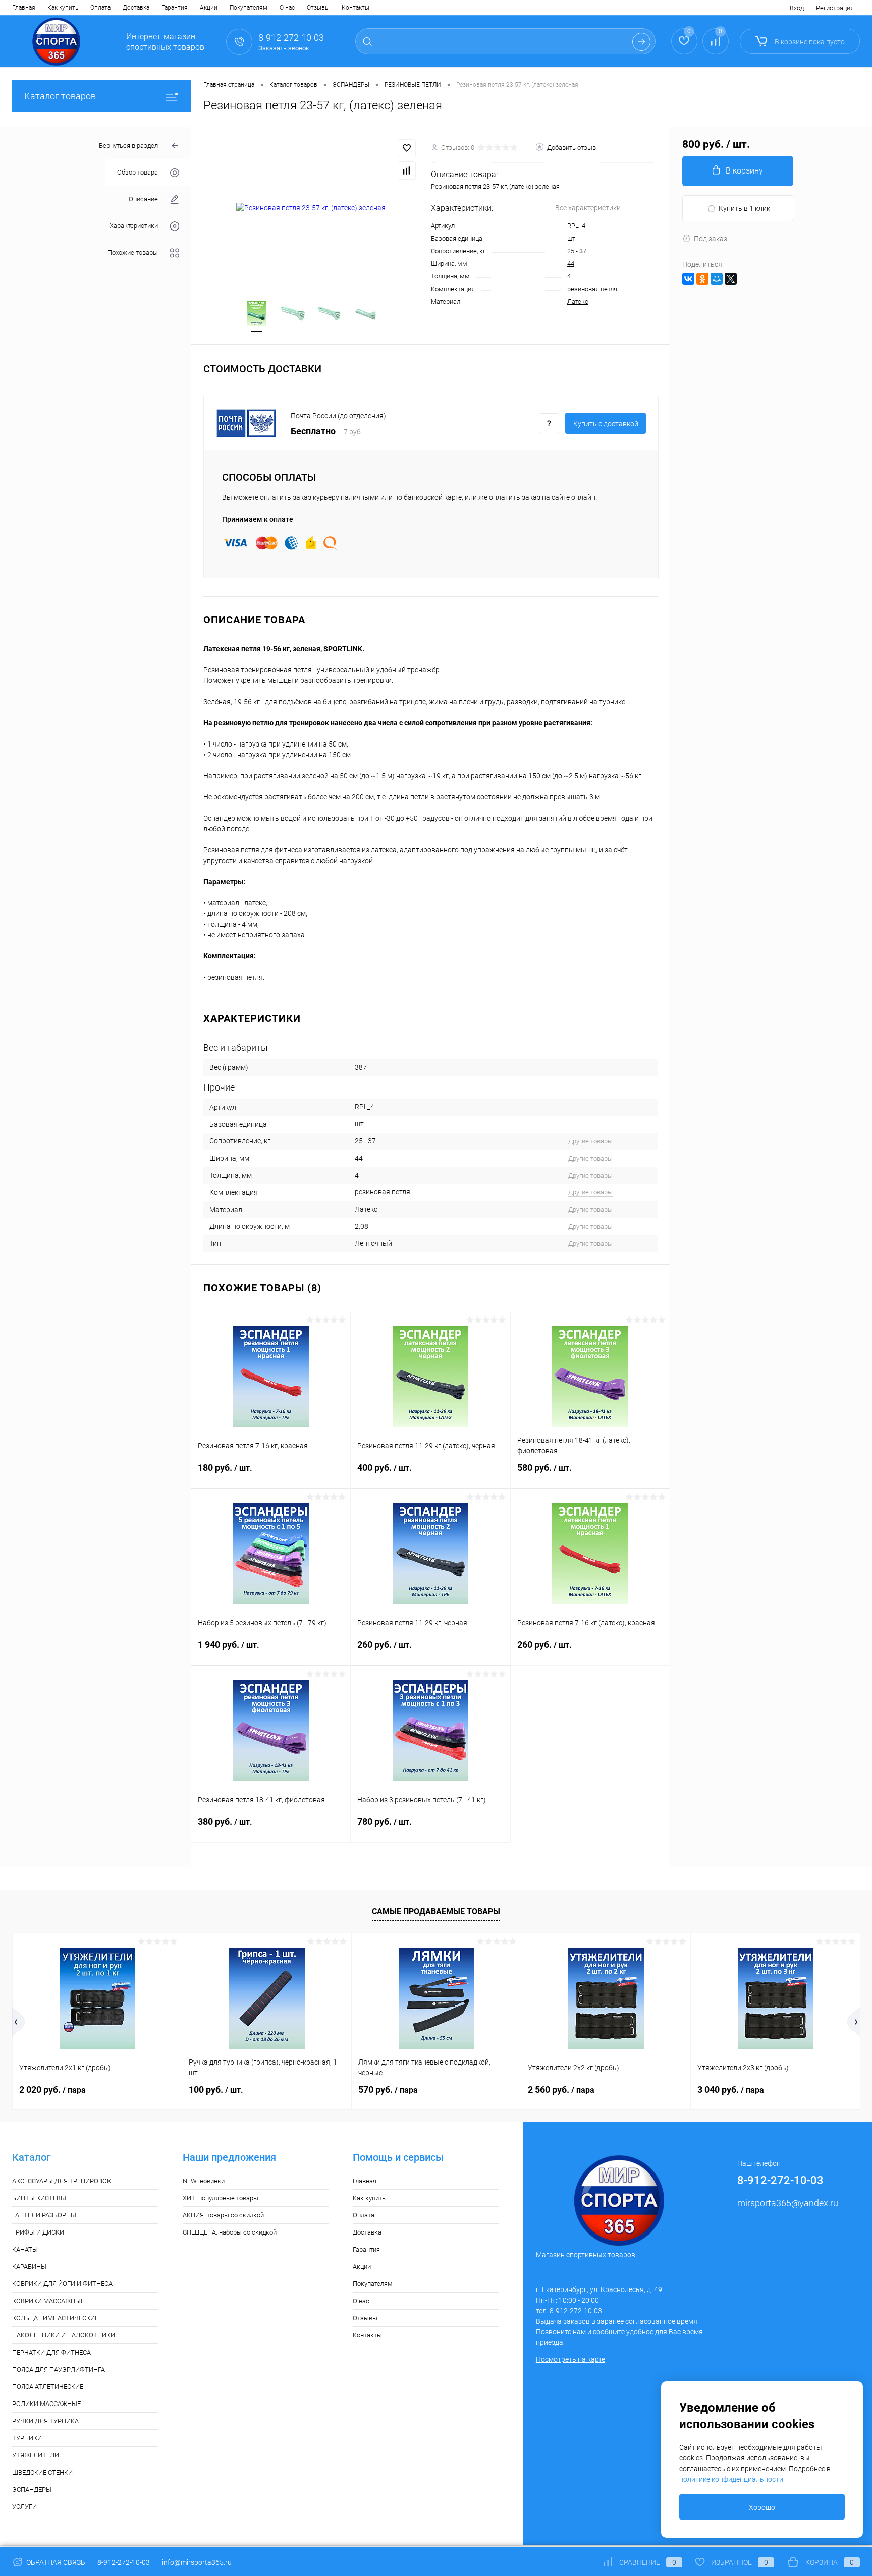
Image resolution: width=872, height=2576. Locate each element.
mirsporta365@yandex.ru (788, 2203)
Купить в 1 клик (744, 208)
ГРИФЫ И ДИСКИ (38, 2232)
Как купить (63, 8)
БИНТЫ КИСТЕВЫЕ (41, 2198)
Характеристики (134, 226)
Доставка (136, 8)
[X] (731, 279)
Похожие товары (133, 253)
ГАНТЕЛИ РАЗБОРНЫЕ (46, 2215)
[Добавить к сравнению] (407, 170)
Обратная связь (55, 2562)
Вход (797, 8)
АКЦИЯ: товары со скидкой (223, 2215)
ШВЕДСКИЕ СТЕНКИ (42, 2472)
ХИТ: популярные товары (221, 2198)
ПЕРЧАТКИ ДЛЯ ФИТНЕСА (51, 2352)
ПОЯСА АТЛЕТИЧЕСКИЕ (48, 2387)
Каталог (31, 2158)
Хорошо (762, 2507)
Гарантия (175, 8)
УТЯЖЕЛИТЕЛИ (36, 2455)
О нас (287, 8)
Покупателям (249, 8)
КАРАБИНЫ (29, 2267)
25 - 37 (577, 251)
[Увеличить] (311, 208)
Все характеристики (588, 208)
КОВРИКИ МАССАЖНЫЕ (48, 2301)
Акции (209, 8)
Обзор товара (138, 173)
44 (571, 264)
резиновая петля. (593, 289)
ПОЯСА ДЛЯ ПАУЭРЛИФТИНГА (59, 2369)
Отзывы (318, 8)
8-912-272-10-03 (124, 2562)
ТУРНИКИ (27, 2438)
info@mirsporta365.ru (197, 2562)
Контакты (356, 8)
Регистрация (835, 8)
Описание (143, 199)
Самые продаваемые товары (436, 1911)
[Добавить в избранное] (407, 148)
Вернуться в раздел (128, 146)
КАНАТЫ (25, 2249)
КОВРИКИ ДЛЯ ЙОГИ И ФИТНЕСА (62, 2284)
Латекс (578, 301)
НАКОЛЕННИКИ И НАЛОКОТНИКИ (64, 2335)
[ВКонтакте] (688, 279)
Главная (24, 8)
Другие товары (590, 1141)
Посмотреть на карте (570, 2359)
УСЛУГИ (24, 2507)
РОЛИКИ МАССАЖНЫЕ (46, 2404)
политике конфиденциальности (731, 2479)
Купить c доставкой (606, 424)
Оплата (100, 8)
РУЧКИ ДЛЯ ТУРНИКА (45, 2421)
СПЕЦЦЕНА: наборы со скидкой (230, 2232)
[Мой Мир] (717, 279)
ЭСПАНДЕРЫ (32, 2489)
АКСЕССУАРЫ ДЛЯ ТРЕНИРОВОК (62, 2181)
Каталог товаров (60, 96)
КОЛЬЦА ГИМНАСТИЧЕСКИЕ (55, 2318)
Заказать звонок (284, 48)
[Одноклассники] (702, 279)
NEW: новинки (204, 2181)
